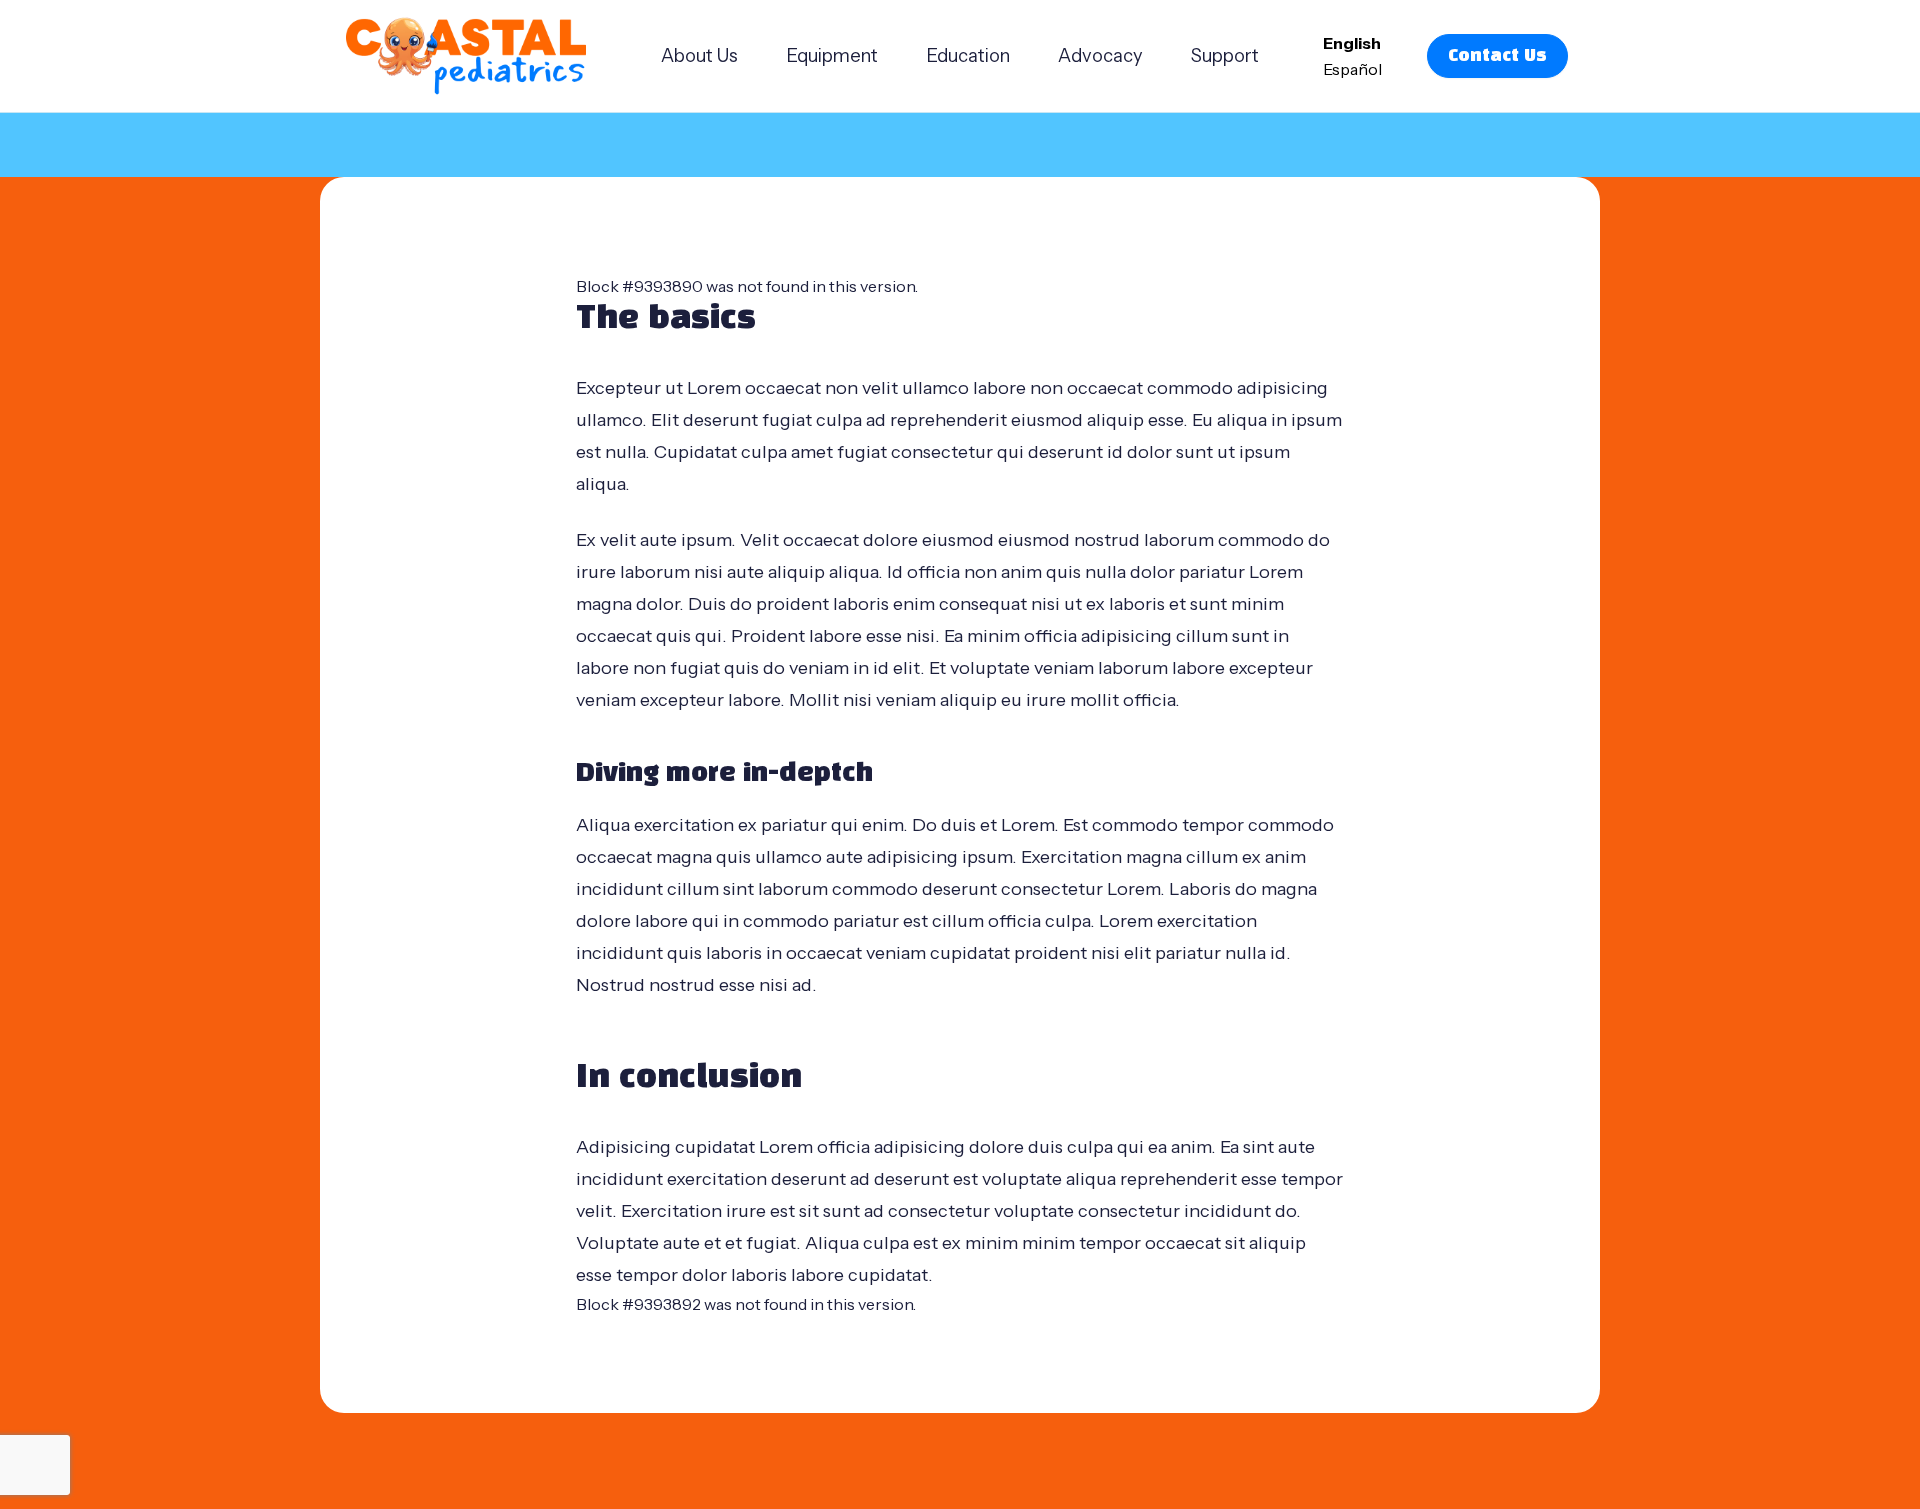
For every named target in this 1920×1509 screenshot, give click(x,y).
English (1352, 43)
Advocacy (1100, 55)
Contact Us (1497, 56)
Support (1225, 55)
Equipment (832, 55)
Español (1352, 69)
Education (968, 55)
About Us (699, 55)
